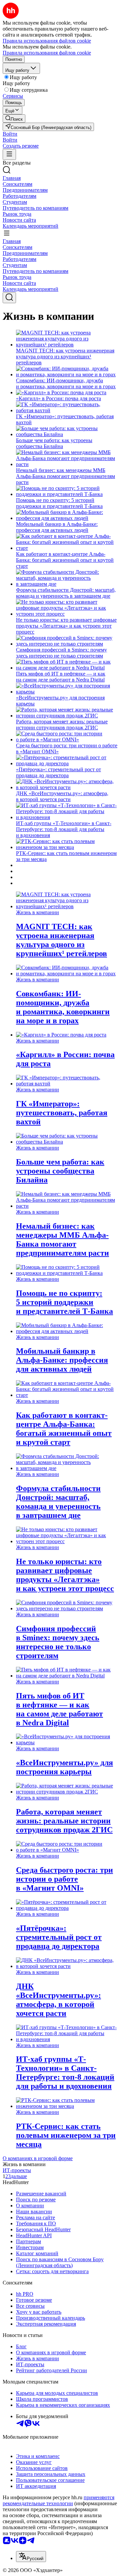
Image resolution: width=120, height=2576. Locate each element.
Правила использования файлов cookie (47, 53)
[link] (14, 119)
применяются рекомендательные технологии (58, 2500)
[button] (10, 134)
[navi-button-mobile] (9, 154)
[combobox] (31, 2557)
